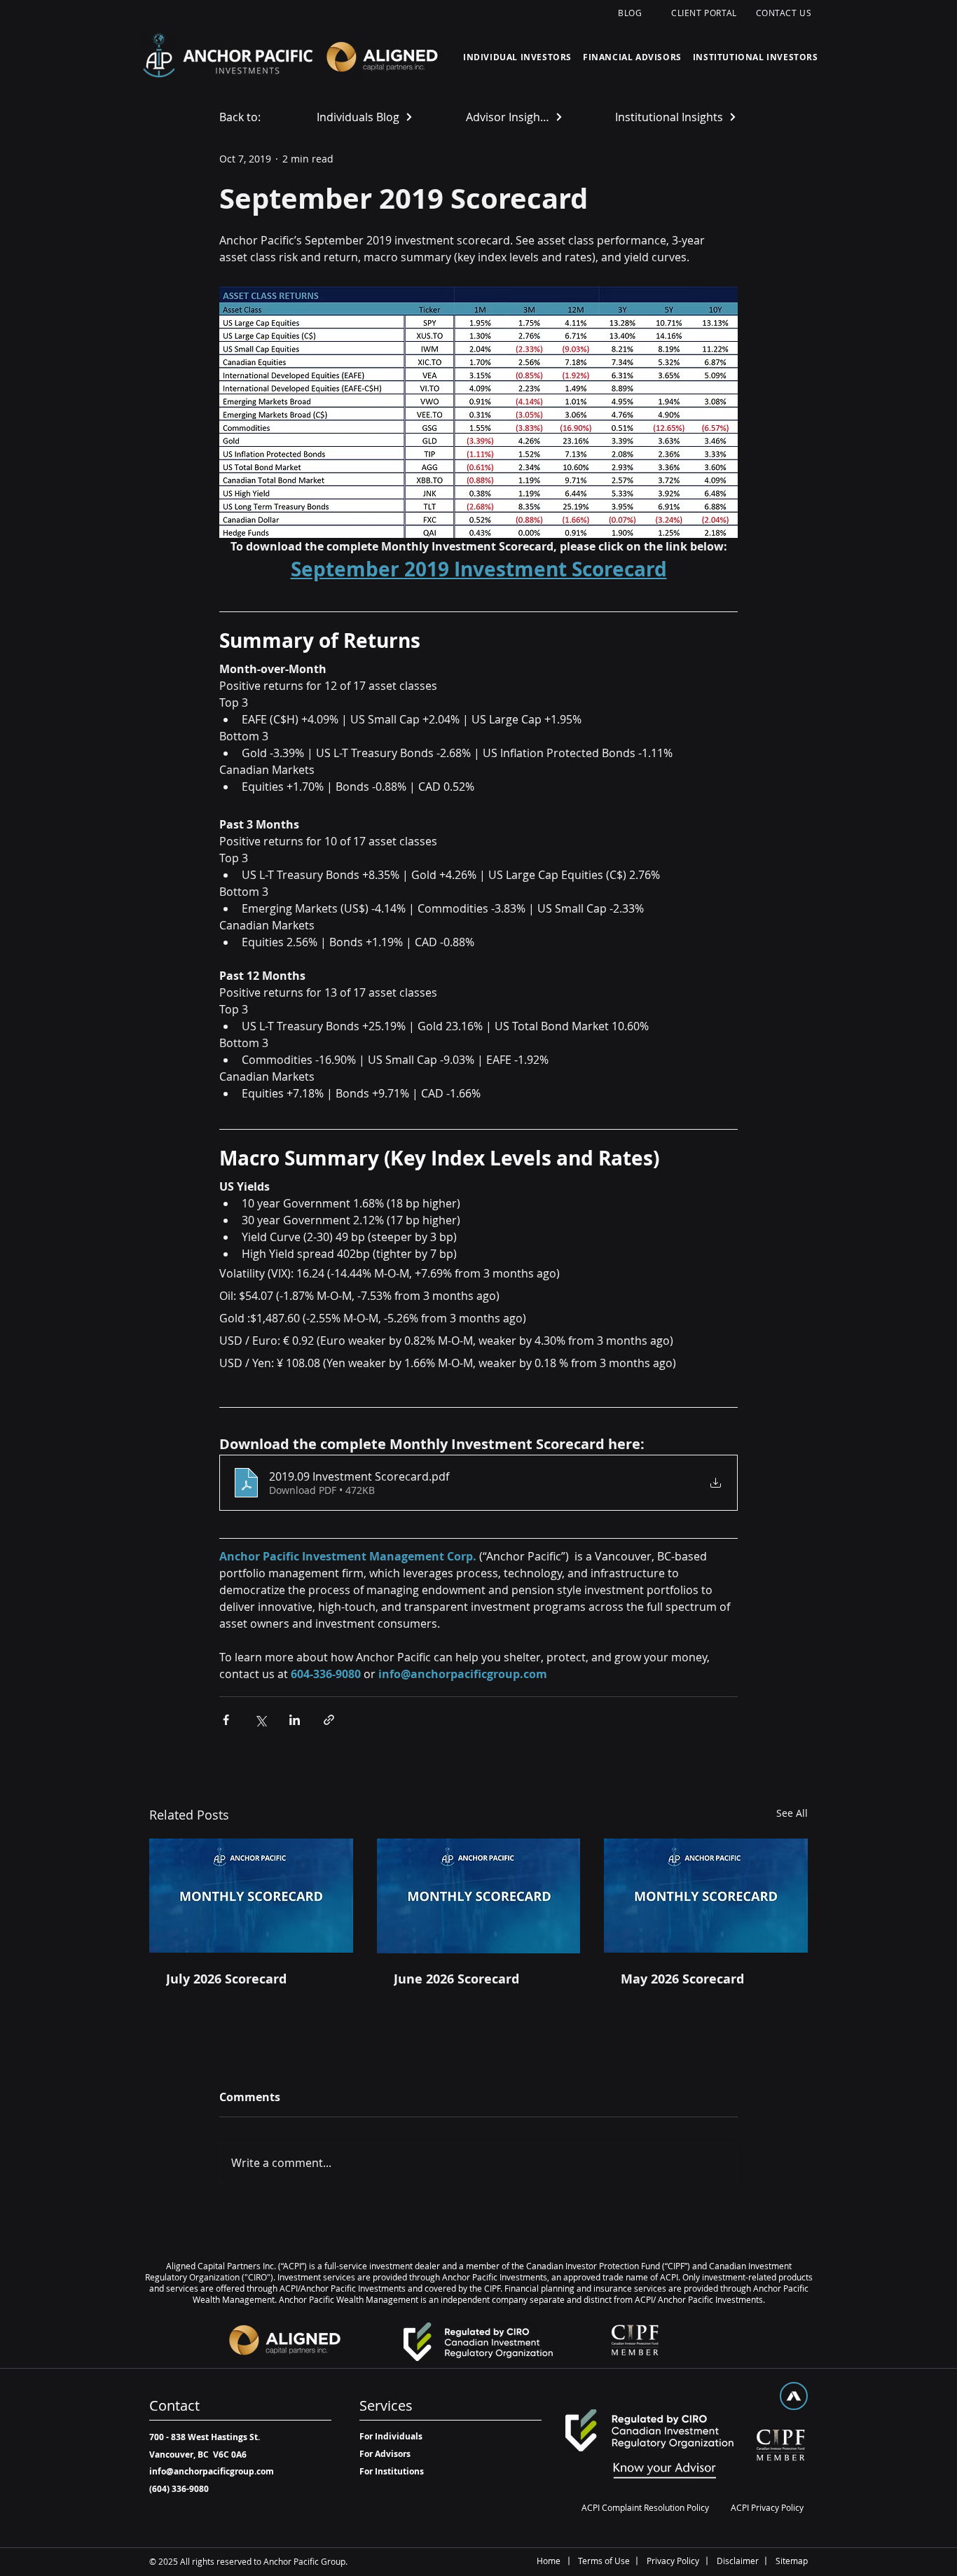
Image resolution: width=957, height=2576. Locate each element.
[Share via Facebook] (226, 1720)
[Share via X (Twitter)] (260, 1720)
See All (792, 1813)
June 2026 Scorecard (456, 1979)
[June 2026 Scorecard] (479, 1896)
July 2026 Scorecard (226, 1979)
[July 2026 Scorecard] (251, 1896)
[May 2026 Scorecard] (706, 1896)
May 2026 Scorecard (682, 1979)
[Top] (794, 2396)
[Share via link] (329, 1720)
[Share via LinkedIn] (295, 1720)
